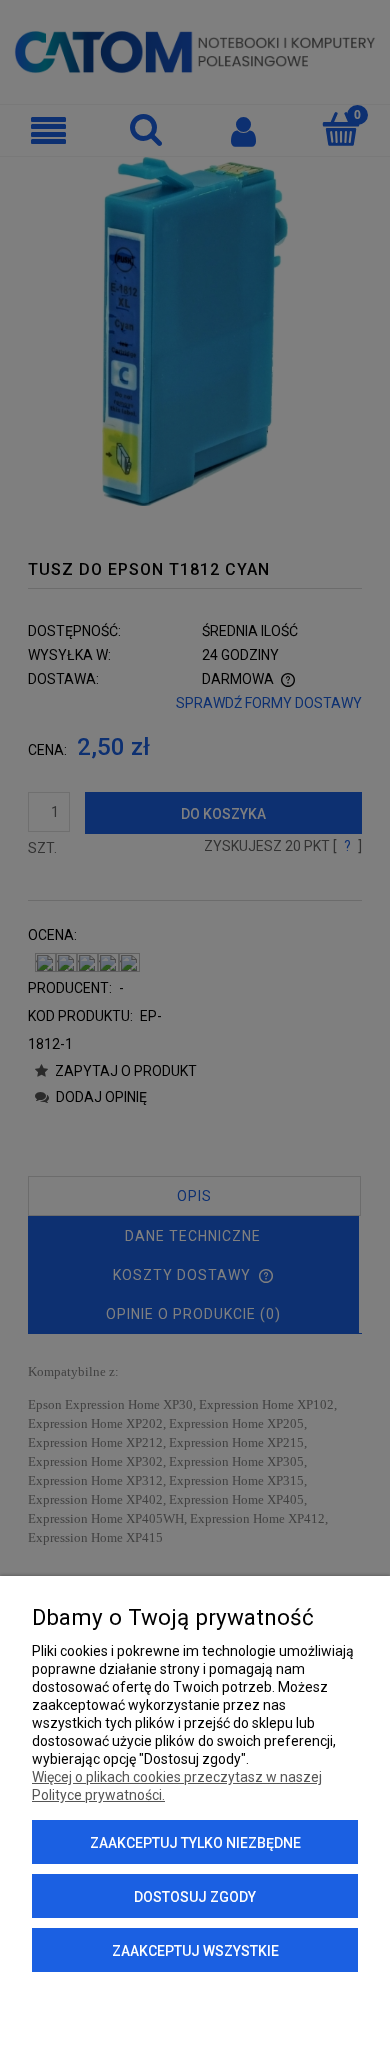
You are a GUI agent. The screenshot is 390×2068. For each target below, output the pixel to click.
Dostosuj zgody (195, 1897)
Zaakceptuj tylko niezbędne (195, 1843)
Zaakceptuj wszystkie (195, 1951)
